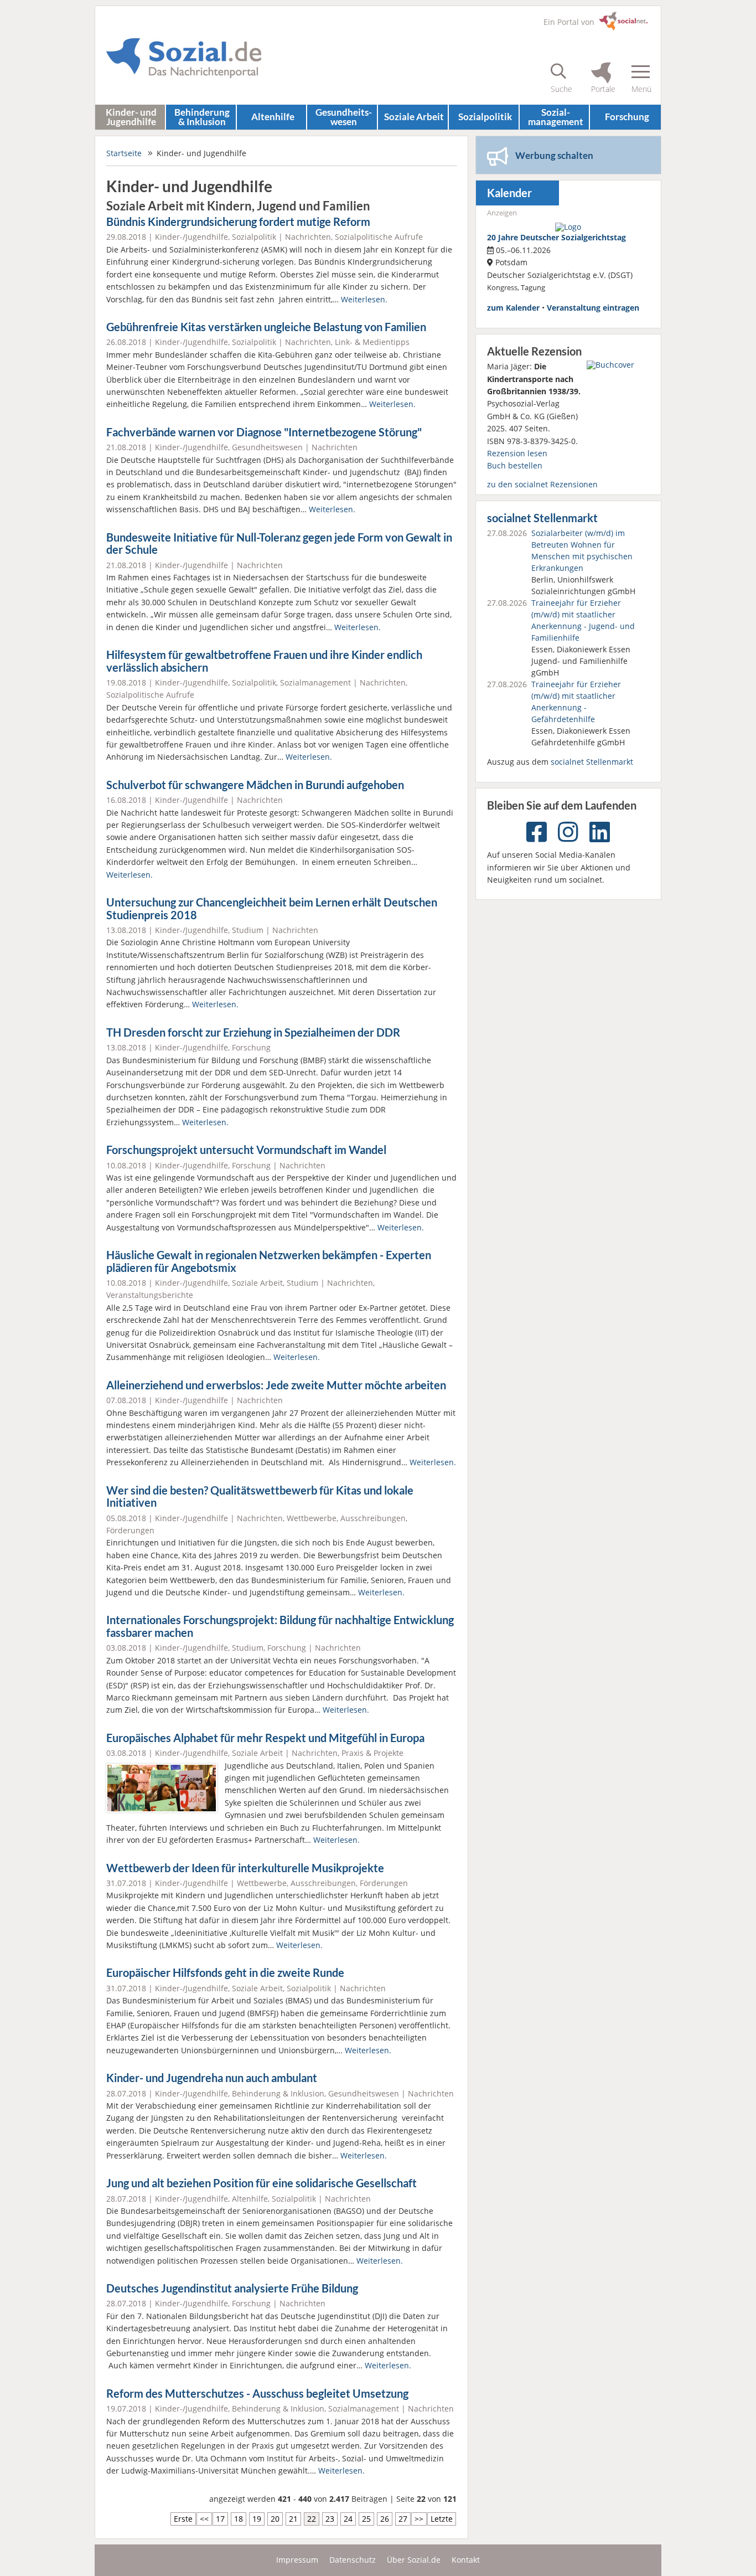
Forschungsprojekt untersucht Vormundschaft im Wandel (246, 1150)
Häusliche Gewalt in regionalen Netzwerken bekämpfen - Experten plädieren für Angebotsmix (269, 1261)
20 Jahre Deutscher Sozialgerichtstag (556, 237)
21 (293, 2519)
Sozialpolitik (254, 237)
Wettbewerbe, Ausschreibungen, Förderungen (322, 1883)
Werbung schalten (554, 155)
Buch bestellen (515, 465)
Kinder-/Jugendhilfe (191, 237)
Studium (248, 930)
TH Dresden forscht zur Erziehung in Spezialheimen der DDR (253, 1032)
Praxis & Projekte (372, 1753)
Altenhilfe (273, 117)
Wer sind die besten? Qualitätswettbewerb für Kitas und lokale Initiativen (260, 1497)
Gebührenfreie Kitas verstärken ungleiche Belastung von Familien (266, 327)
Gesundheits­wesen (344, 117)
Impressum (297, 2560)
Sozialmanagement (315, 682)
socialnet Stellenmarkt (542, 518)
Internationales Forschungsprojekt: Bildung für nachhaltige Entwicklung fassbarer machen (280, 1626)
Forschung (627, 117)
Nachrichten (308, 237)
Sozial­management (556, 117)
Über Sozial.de (414, 2560)
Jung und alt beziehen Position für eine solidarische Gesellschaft (262, 2183)
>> (419, 2519)
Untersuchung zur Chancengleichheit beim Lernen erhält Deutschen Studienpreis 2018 (272, 909)
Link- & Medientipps (372, 342)
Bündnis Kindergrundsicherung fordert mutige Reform (238, 222)
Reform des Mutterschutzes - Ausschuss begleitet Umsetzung (257, 2394)
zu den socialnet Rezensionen (542, 484)
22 (312, 2519)
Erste (183, 2519)
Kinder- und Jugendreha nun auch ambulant (212, 2078)
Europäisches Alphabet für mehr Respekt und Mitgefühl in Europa (265, 1738)
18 (239, 2519)
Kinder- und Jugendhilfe (131, 117)
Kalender (509, 193)
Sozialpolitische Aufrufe (379, 237)
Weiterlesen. (364, 299)
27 (403, 2519)
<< (204, 2519)
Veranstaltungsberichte (150, 1295)
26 (385, 2519)
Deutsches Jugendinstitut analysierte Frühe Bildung (232, 2288)
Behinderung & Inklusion (202, 117)
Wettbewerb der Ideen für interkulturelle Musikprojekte (245, 1868)
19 (257, 2519)
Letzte (442, 2519)
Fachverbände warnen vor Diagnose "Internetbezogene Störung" (264, 432)
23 (330, 2519)
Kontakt (466, 2560)
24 (348, 2519)
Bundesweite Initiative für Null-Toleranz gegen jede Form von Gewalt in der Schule (279, 544)
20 (275, 2519)
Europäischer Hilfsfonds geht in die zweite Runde (225, 1973)
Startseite (124, 153)
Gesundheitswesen (267, 447)
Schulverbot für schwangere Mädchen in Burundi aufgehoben (255, 785)
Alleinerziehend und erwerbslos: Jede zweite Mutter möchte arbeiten (276, 1385)
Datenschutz (353, 2560)
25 (366, 2519)
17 (220, 2519)
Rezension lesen (517, 453)
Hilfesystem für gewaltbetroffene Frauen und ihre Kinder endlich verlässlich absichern (264, 661)
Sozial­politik (485, 117)
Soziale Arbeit (414, 117)
